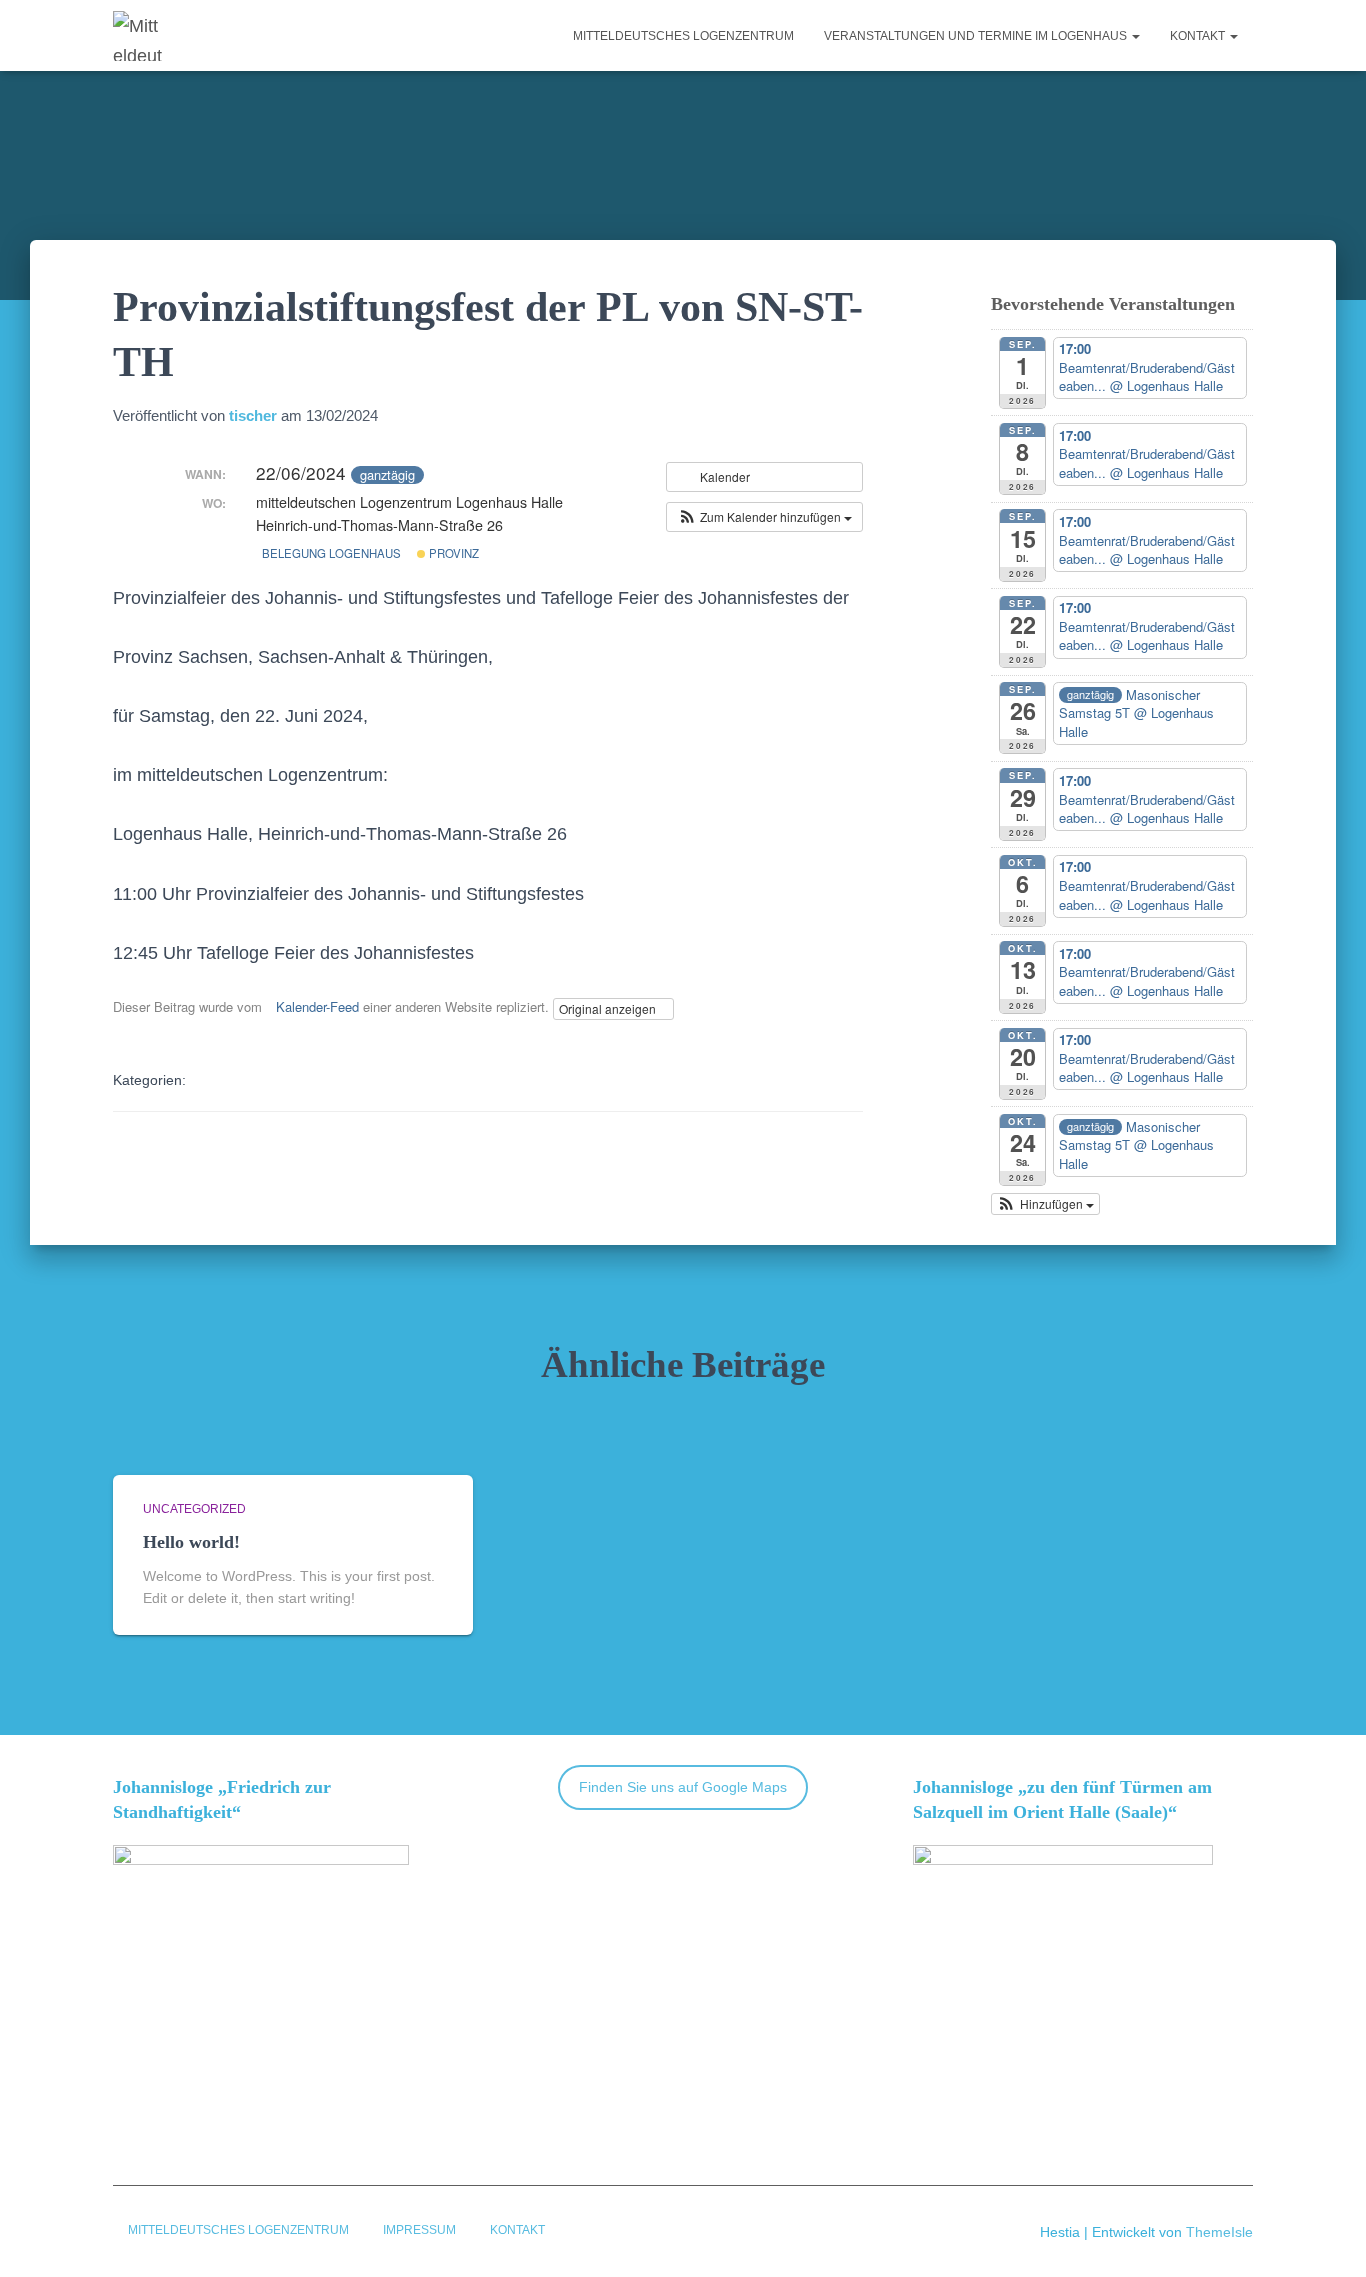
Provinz (452, 553)
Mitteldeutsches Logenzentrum (683, 36)
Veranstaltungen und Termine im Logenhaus (977, 36)
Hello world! (191, 1542)
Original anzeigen (609, 1008)
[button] (1135, 36)
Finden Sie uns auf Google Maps (683, 1787)
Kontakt (1199, 36)
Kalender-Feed (317, 1006)
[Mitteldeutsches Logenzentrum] (139, 36)
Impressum (419, 2230)
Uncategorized (194, 1509)
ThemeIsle (1219, 2232)
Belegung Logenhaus (331, 553)
